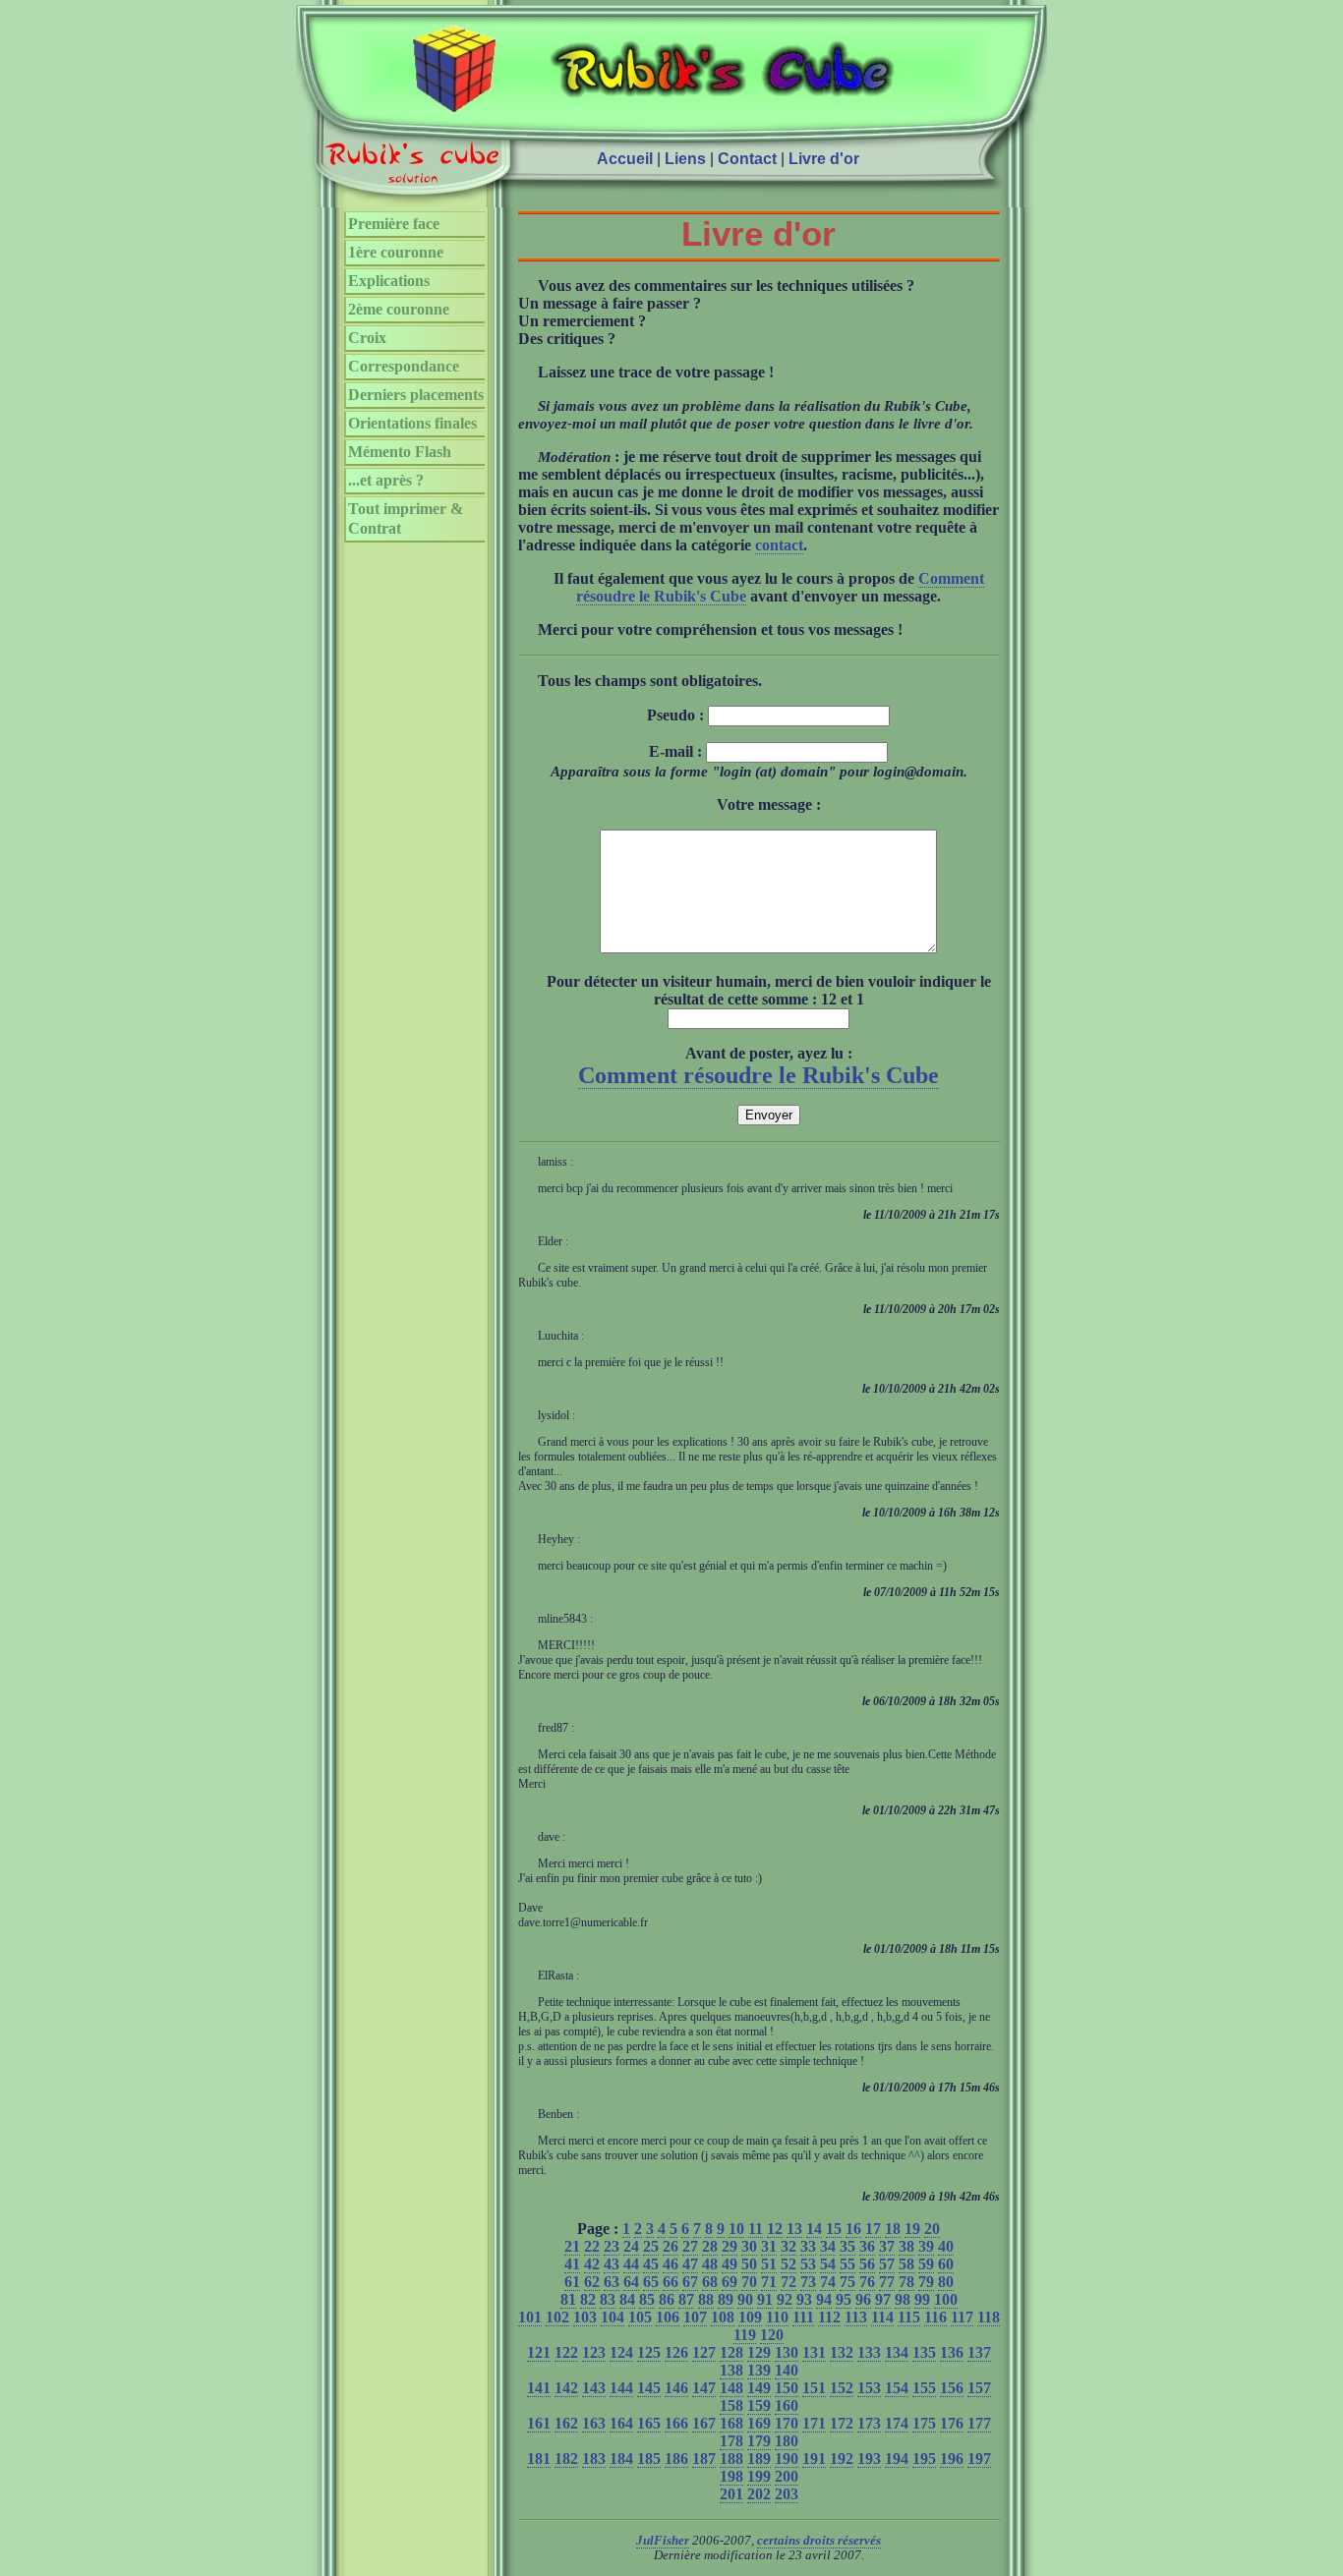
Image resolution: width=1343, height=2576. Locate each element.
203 (787, 2494)
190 (787, 2459)
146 (676, 2388)
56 (867, 2264)
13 (794, 2229)
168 (731, 2423)
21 (572, 2246)
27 (690, 2246)
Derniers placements (416, 395)
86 (667, 2299)
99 (922, 2299)
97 (883, 2299)
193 (869, 2459)
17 (873, 2229)
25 (651, 2246)
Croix (367, 338)
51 (769, 2264)
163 (594, 2423)
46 (671, 2264)
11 (756, 2229)
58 (906, 2264)
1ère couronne (396, 252)
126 (676, 2352)
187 (704, 2459)
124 (621, 2352)
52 (788, 2264)
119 (745, 2335)
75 (847, 2282)
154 (897, 2388)
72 (788, 2282)
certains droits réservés (819, 2541)
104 (613, 2317)
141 (539, 2388)
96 (863, 2299)
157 (979, 2388)
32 (788, 2246)
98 (903, 2299)
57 (887, 2264)
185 (649, 2459)
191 (814, 2459)
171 (814, 2423)
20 (932, 2229)
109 (750, 2317)
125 (649, 2352)
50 (749, 2264)
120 (772, 2335)
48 (710, 2264)
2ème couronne (399, 309)
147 (704, 2388)
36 (867, 2246)
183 (594, 2459)
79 (926, 2282)
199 (759, 2476)
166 (676, 2423)
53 (808, 2264)
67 (690, 2282)
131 (814, 2352)
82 (588, 2299)
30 (749, 2246)
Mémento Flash (400, 452)
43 (612, 2264)
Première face (394, 224)
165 (649, 2423)
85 (647, 2299)
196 (952, 2459)
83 (608, 2299)
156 (952, 2388)
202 (759, 2494)
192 (842, 2459)
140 (787, 2370)
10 (736, 2229)
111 (803, 2317)
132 (842, 2352)
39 (926, 2246)
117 (962, 2317)
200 (787, 2476)
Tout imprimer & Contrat (406, 518)
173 (869, 2423)
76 (867, 2282)
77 (887, 2282)
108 (723, 2317)
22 (592, 2246)
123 (594, 2352)
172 (842, 2423)
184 (621, 2459)
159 (759, 2405)
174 (897, 2423)
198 (731, 2476)
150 (787, 2388)
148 (731, 2388)
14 (814, 2229)
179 (759, 2441)
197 (979, 2459)
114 (882, 2317)
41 (572, 2264)
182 (566, 2459)
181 (539, 2459)
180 (787, 2441)
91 (765, 2299)
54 (828, 2264)
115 (909, 2317)
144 (621, 2388)
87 (686, 2299)
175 (924, 2423)
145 (649, 2388)
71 (769, 2282)
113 (856, 2317)
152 (842, 2388)
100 (946, 2299)
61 (572, 2282)
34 (828, 2246)
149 (759, 2388)
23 (612, 2246)
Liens (685, 159)
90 (745, 2299)
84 (627, 2299)
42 (592, 2264)
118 (989, 2317)
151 (814, 2388)
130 (787, 2352)
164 (621, 2423)
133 (869, 2352)
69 (730, 2282)
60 (946, 2264)
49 (730, 2264)
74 (828, 2282)
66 (671, 2282)
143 (594, 2388)
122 (566, 2352)
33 (808, 2246)
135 (924, 2352)
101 (530, 2317)
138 (731, 2370)
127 (704, 2352)
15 (834, 2229)
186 (676, 2459)
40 (946, 2246)
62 (592, 2282)
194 (897, 2459)
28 (710, 2246)
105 (640, 2317)
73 (808, 2282)
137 (979, 2352)
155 (924, 2388)
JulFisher (663, 2541)
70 (749, 2282)
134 (897, 2352)
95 (844, 2299)
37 (887, 2246)
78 (906, 2282)
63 (612, 2282)
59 (926, 2264)
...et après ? (386, 480)
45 (651, 2264)
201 (731, 2494)
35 (847, 2246)
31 (769, 2246)
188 (731, 2459)
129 (759, 2352)
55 (847, 2264)
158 (731, 2405)
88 (706, 2299)
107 (695, 2317)
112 (829, 2317)
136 (952, 2352)
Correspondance (404, 366)
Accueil (625, 159)
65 (651, 2282)
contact (779, 545)
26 (671, 2246)
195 (924, 2459)
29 (730, 2246)
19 (912, 2229)
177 (979, 2423)
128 (731, 2352)
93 (804, 2299)
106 (668, 2317)
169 (759, 2423)
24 (631, 2246)
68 (710, 2282)
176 (952, 2423)
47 (690, 2264)
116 (935, 2317)
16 (853, 2229)
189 (759, 2459)
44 (631, 2264)
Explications (389, 281)
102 (557, 2317)
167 (704, 2423)
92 (785, 2299)
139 (759, 2370)
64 (631, 2282)
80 (946, 2282)
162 (566, 2423)
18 (893, 2229)
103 (585, 2317)
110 (777, 2317)
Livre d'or (824, 159)
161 (539, 2423)
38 (906, 2246)
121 (539, 2352)
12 (775, 2229)
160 (787, 2405)
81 (568, 2299)
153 (869, 2388)
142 (566, 2388)
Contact (747, 159)
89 (726, 2299)
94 (824, 2299)
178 (731, 2441)
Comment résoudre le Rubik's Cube (759, 1075)
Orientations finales (412, 423)
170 (787, 2423)
